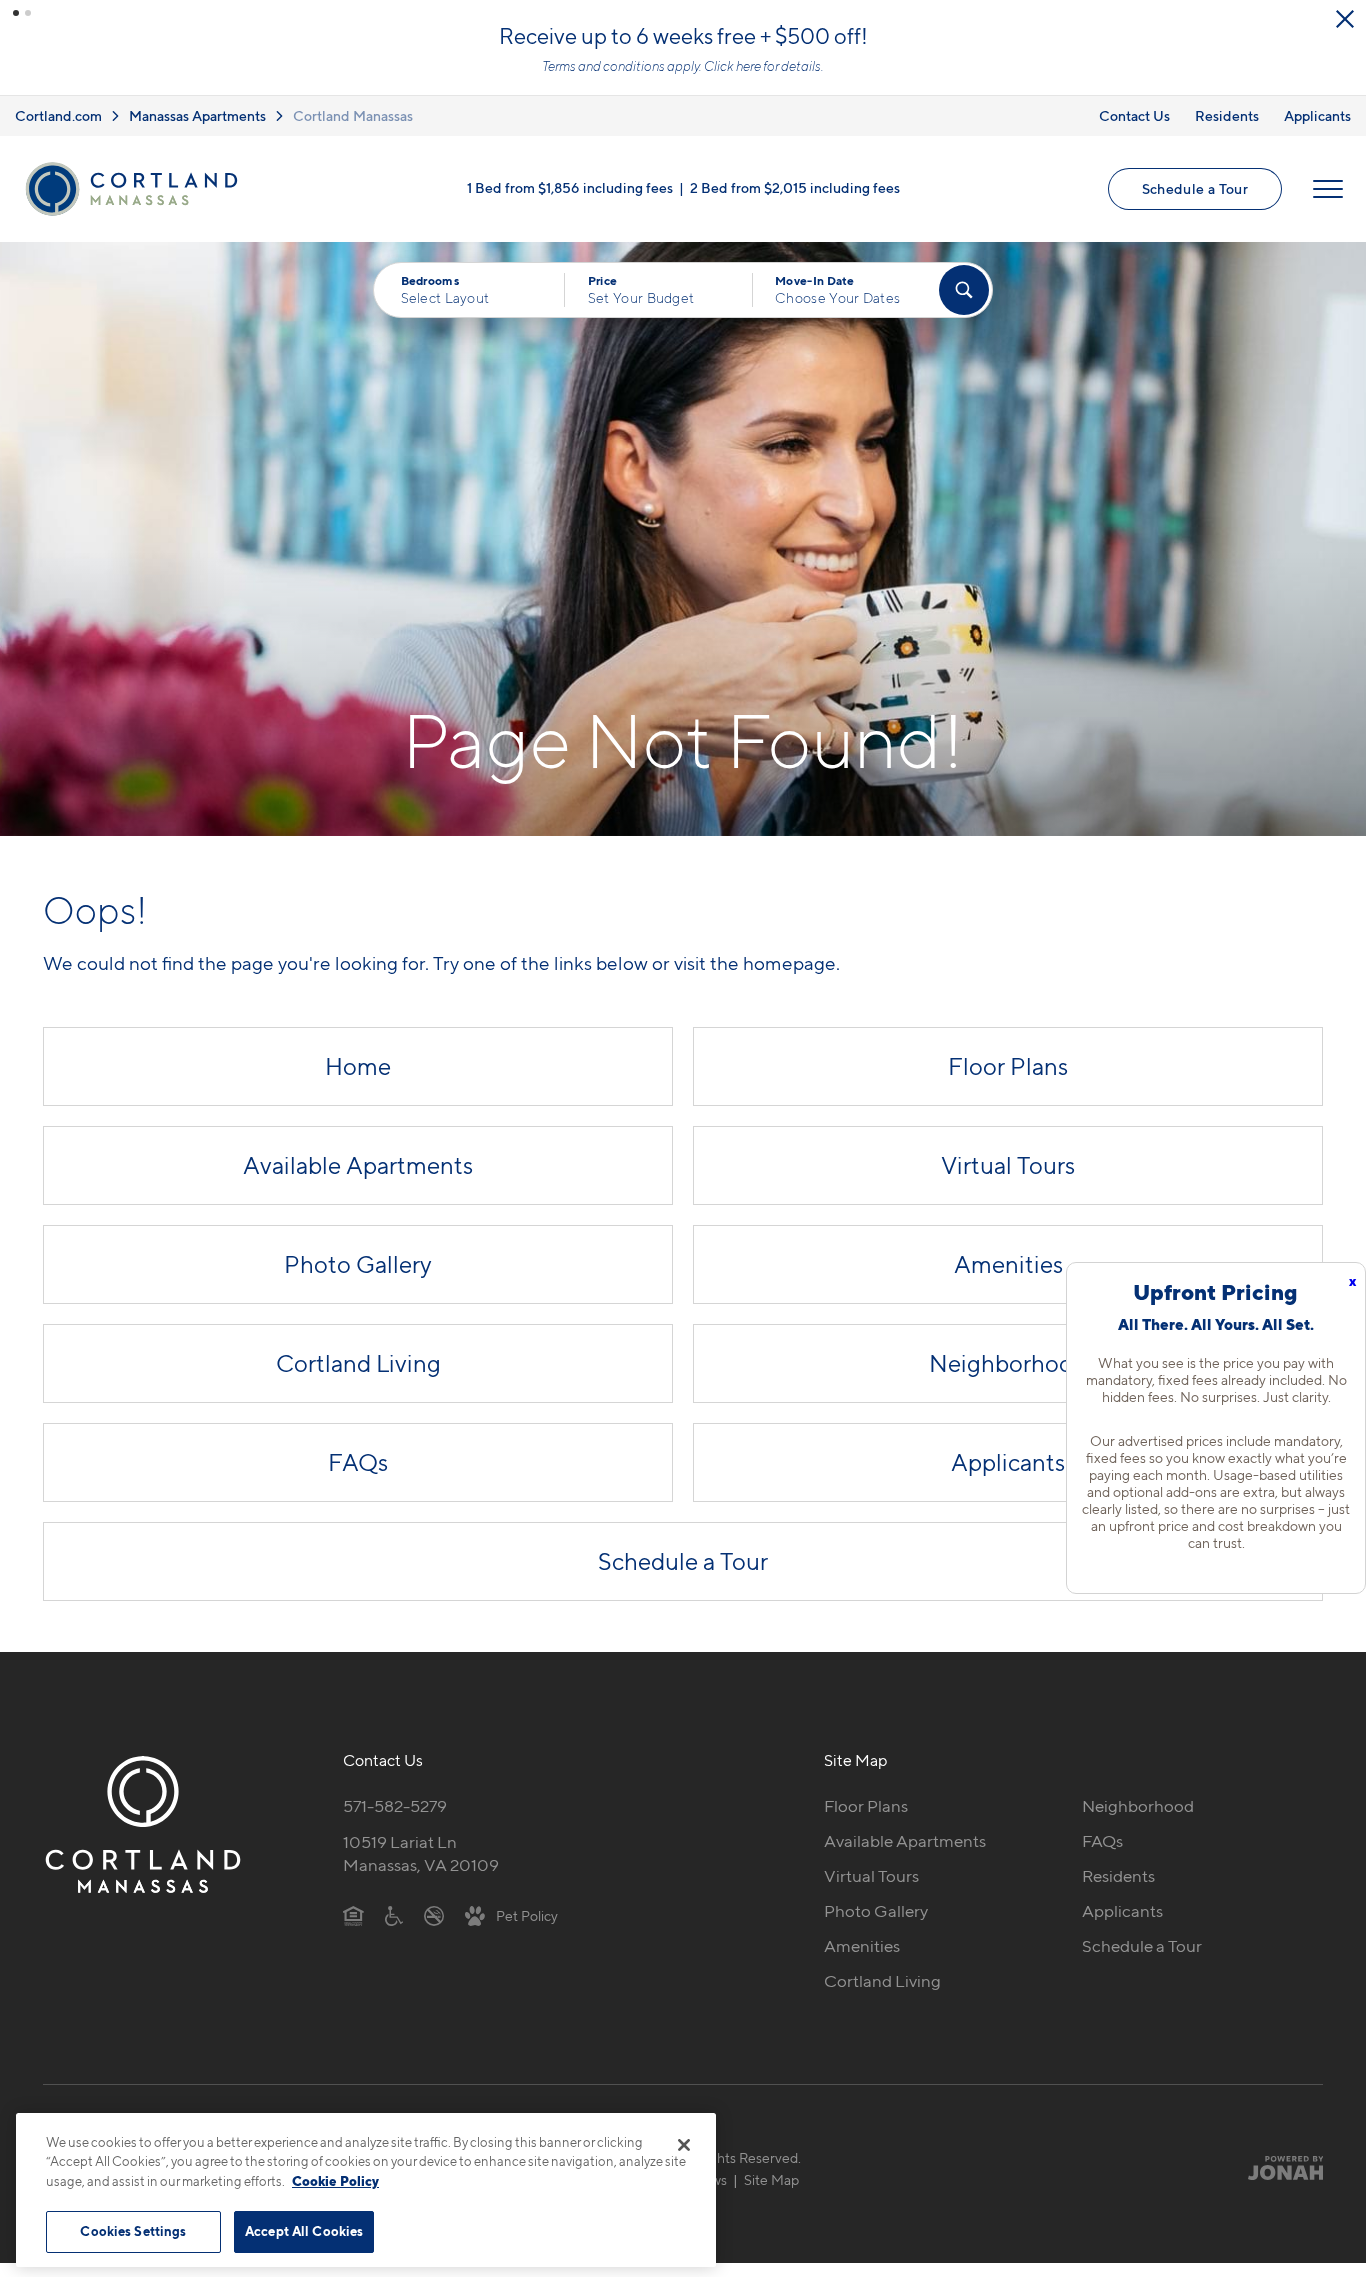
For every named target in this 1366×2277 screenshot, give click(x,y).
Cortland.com (58, 115)
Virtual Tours (1008, 1165)
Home (358, 1066)
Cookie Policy (335, 2181)
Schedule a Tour (1195, 188)
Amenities (1008, 1264)
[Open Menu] (1328, 189)
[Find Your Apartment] (964, 290)
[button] (16, 13)
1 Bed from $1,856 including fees (570, 187)
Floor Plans (1008, 1066)
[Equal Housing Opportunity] (353, 1915)
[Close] (684, 2145)
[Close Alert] (1345, 19)
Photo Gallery (358, 1264)
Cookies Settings (133, 2231)
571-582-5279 (395, 1806)
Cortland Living (358, 1363)
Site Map (771, 2179)
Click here (732, 66)
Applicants (1317, 115)
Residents (1227, 115)
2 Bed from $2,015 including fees (795, 187)
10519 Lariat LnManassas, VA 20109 (421, 1853)
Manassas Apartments (197, 115)
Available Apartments (358, 1165)
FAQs (358, 1462)
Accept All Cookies (304, 2231)
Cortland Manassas (353, 115)
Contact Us (1134, 115)
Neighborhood (1008, 1363)
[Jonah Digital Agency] (1276, 2168)
